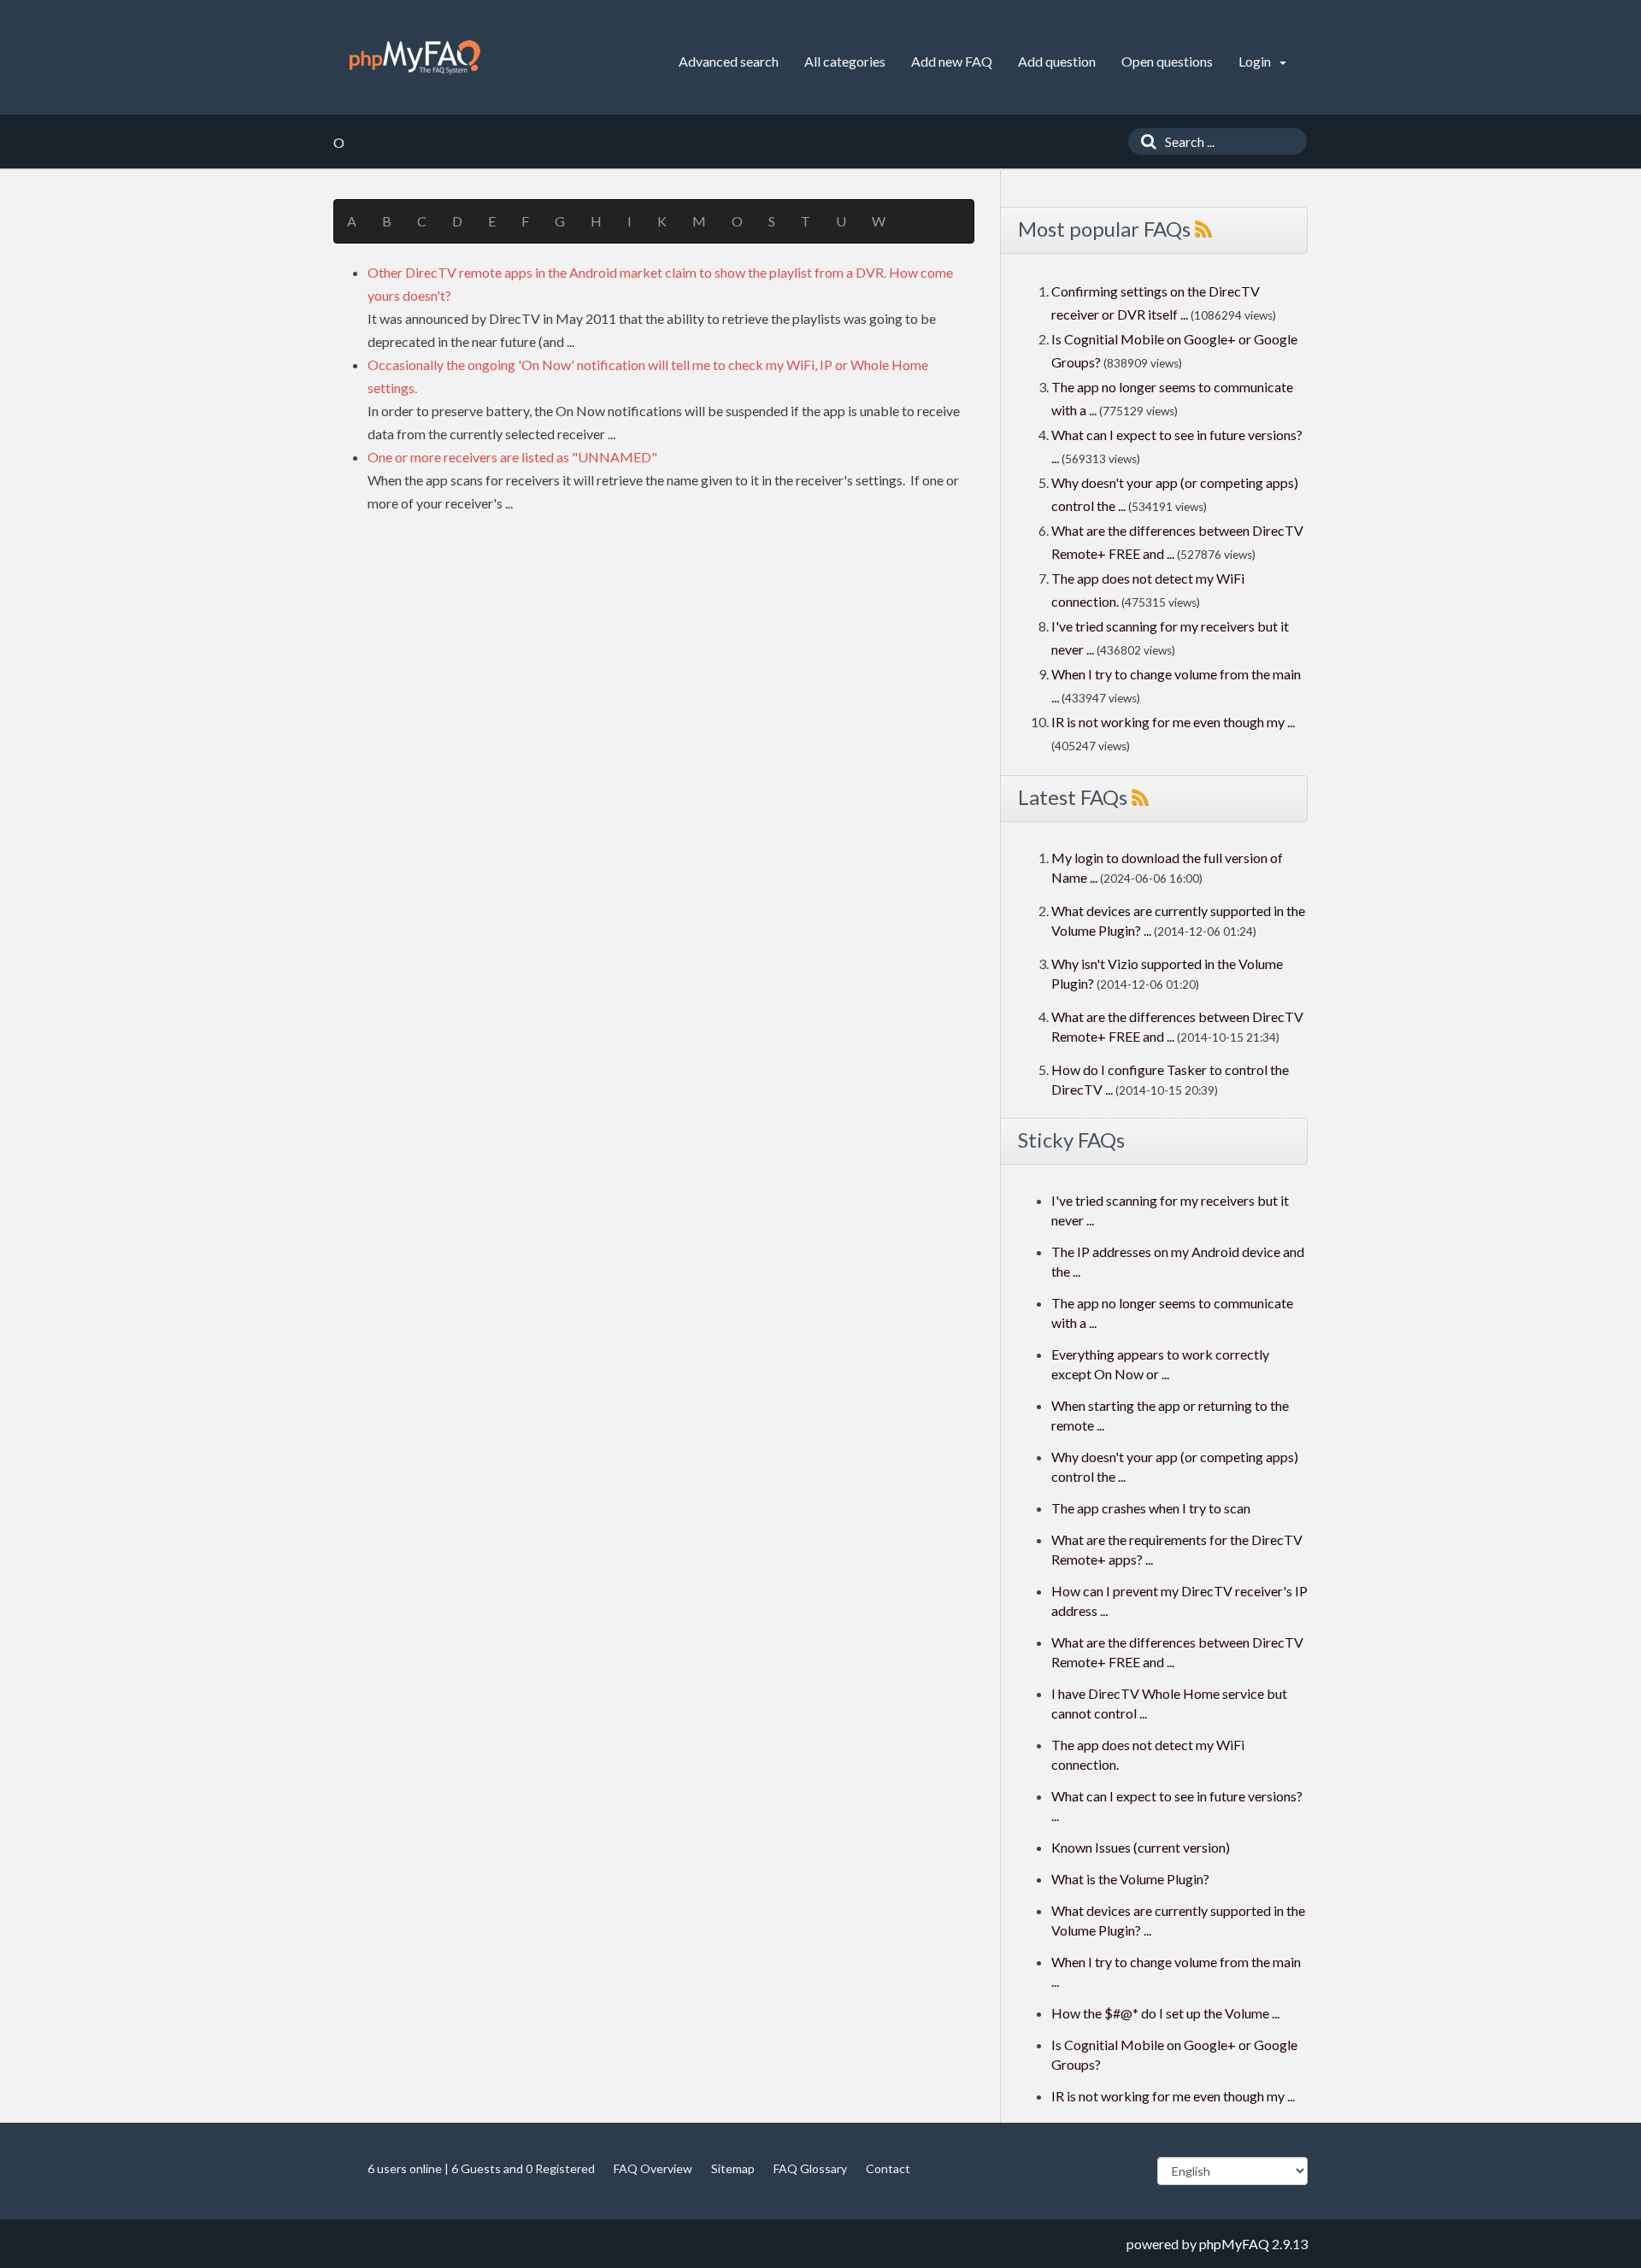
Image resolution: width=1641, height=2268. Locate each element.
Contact (888, 2168)
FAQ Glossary (810, 2168)
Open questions (1167, 61)
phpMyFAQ (1234, 2244)
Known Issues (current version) (1141, 1847)
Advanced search (729, 61)
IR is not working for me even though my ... (1173, 722)
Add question (1057, 61)
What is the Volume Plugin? (1130, 1879)
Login (1256, 61)
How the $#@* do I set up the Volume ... (1165, 2013)
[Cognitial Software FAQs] (415, 57)
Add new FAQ (952, 61)
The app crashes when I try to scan (1151, 1508)
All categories (845, 61)
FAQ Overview (653, 2168)
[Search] (1144, 141)
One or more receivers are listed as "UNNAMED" (512, 457)
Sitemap (733, 2168)
